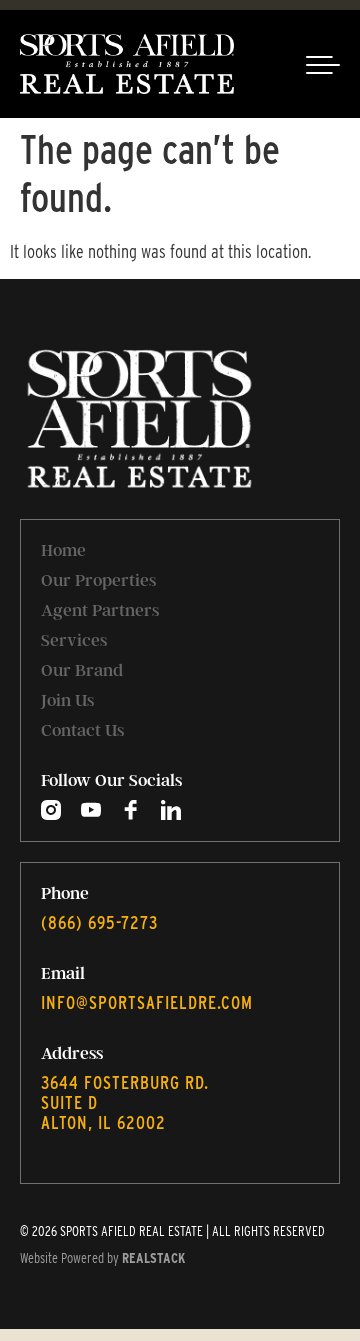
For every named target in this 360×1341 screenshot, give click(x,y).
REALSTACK (153, 1258)
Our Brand (82, 670)
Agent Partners (100, 610)
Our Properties (98, 580)
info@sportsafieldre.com (147, 1002)
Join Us (67, 700)
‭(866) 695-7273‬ (99, 922)
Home (63, 550)
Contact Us (82, 730)
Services (74, 640)
